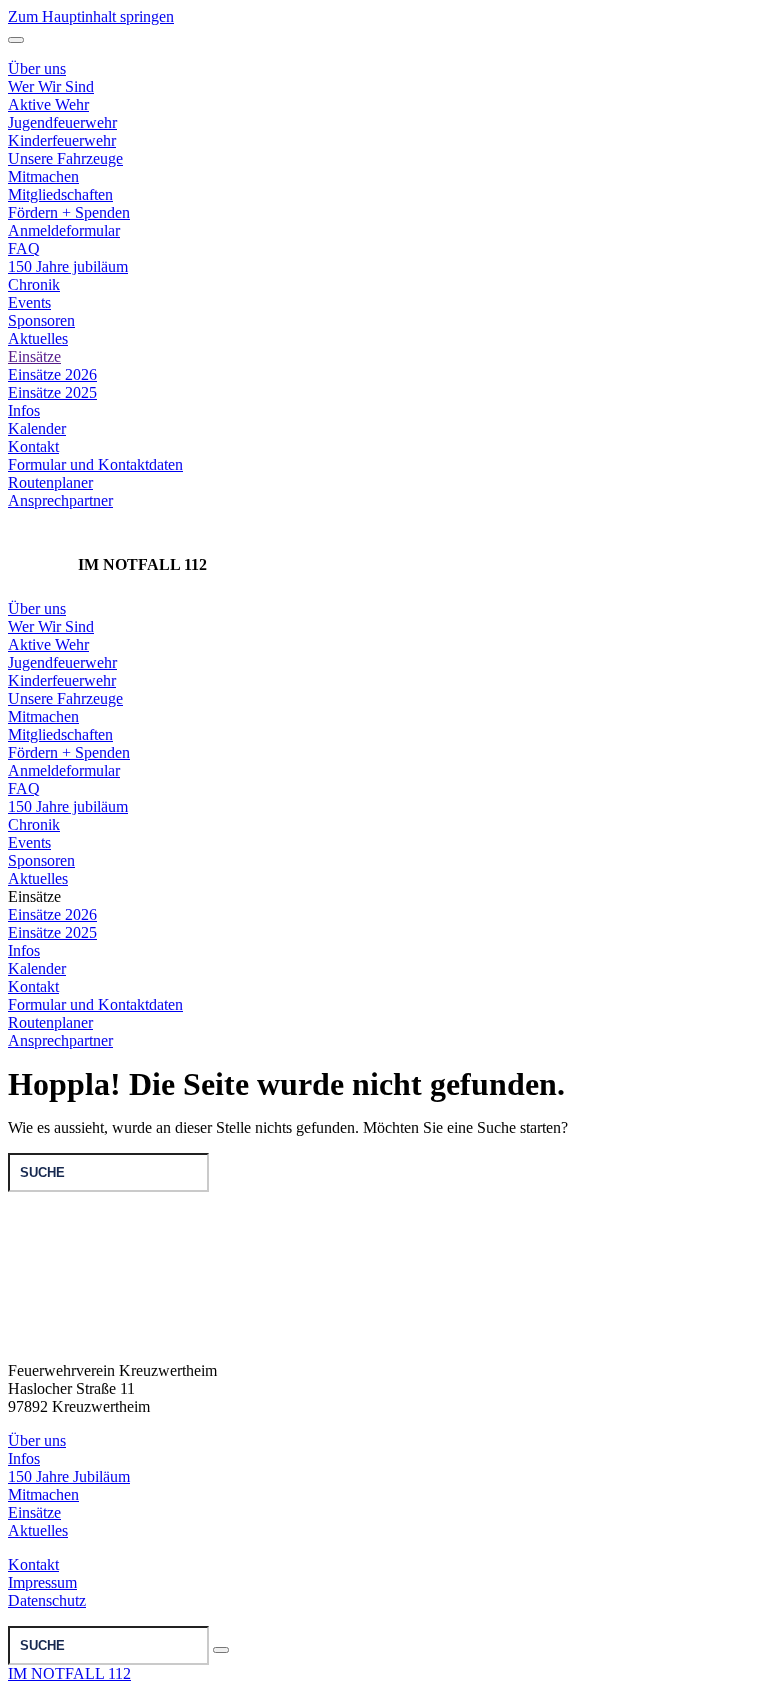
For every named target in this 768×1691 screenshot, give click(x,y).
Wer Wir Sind (51, 626)
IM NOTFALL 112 (69, 1673)
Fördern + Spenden (69, 212)
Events (29, 302)
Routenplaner (50, 482)
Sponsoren (41, 320)
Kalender (37, 428)
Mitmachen (43, 716)
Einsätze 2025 (52, 392)
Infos (24, 410)
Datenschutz (47, 1600)
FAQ (24, 248)
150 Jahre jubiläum (68, 266)
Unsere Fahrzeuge (65, 698)
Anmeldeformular (64, 230)
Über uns (37, 608)
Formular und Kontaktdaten (95, 464)
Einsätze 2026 (52, 374)
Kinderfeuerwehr (62, 680)
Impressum (42, 1582)
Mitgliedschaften (60, 194)
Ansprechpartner (60, 500)
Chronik (34, 284)
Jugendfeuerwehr (62, 662)
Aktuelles (38, 338)
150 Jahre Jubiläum (69, 1476)
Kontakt (33, 446)
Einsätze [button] (34, 896)
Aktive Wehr (48, 644)
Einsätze (34, 356)
